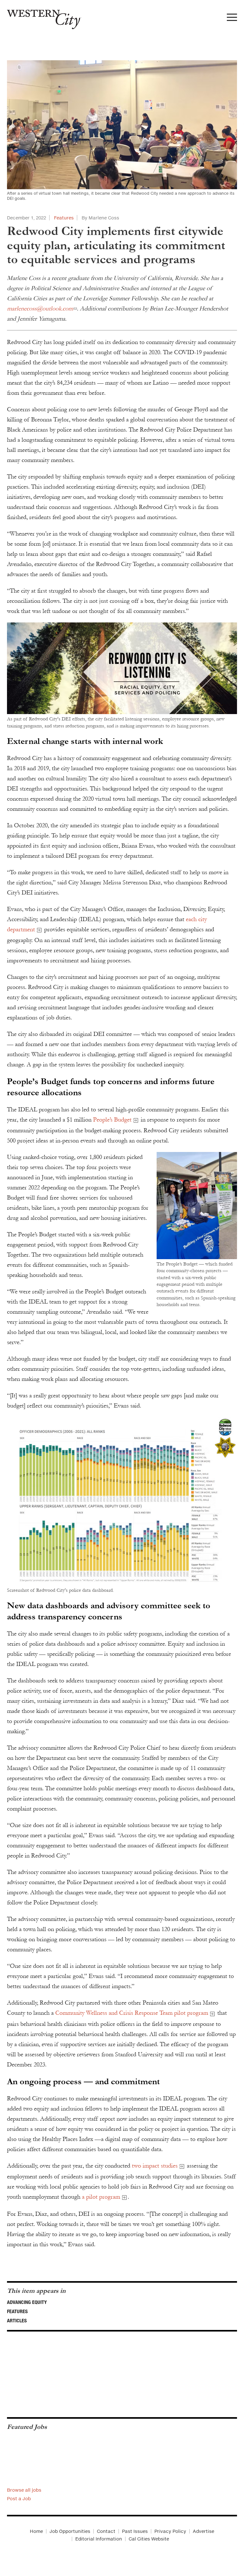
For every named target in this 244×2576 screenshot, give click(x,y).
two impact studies (155, 2166)
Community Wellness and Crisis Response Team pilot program (132, 2013)
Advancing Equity (27, 2302)
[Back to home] (41, 17)
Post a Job (19, 2498)
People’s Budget (112, 1120)
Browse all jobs (24, 2490)
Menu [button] (232, 19)
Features (64, 218)
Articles (17, 2320)
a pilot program (101, 2197)
